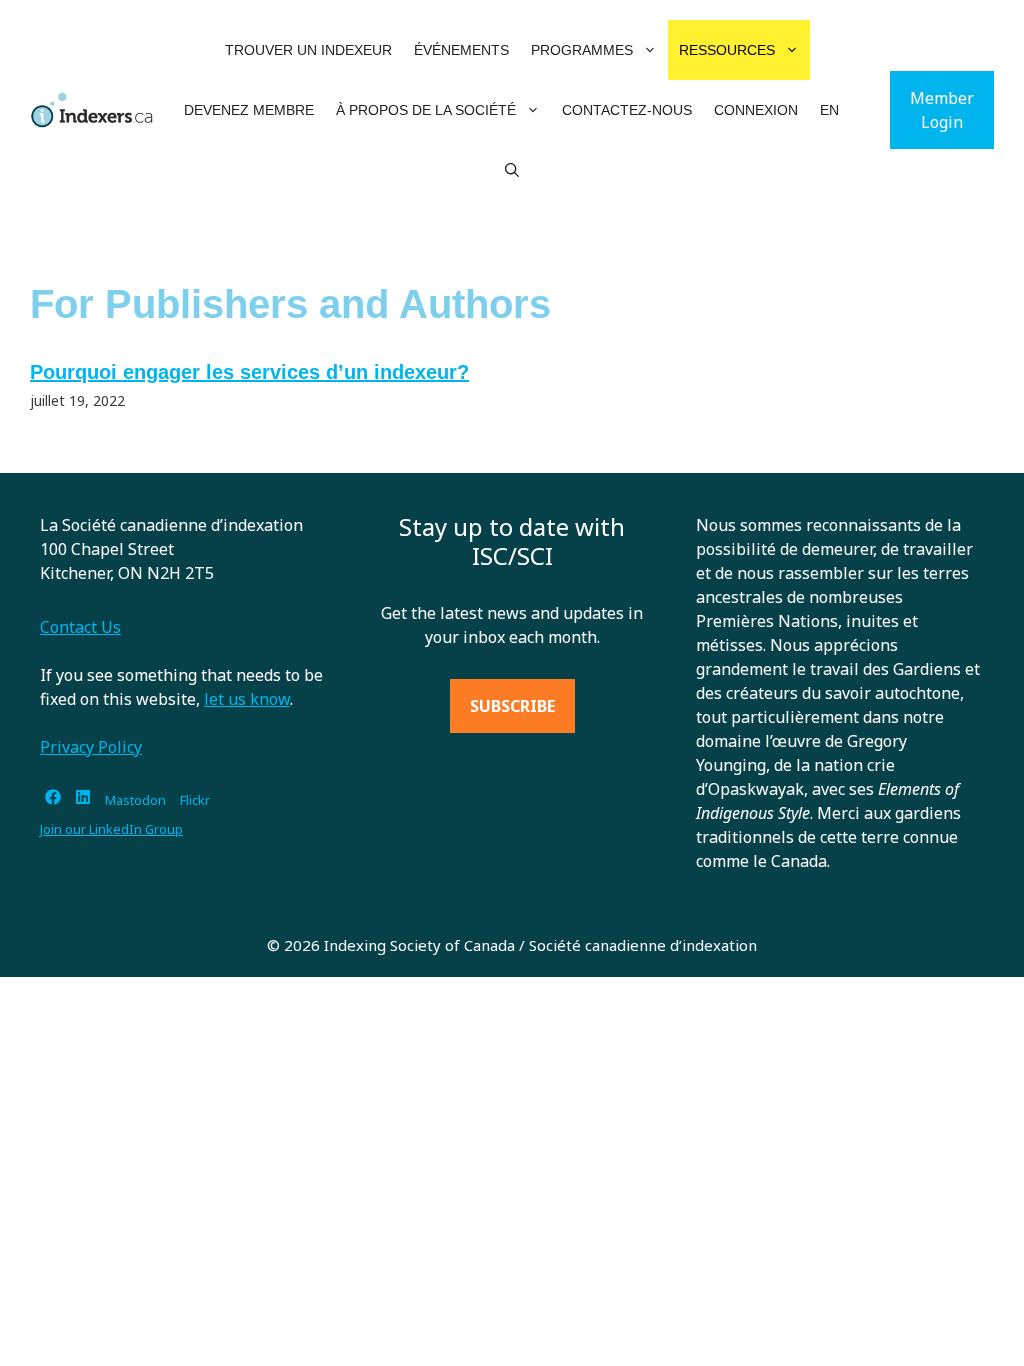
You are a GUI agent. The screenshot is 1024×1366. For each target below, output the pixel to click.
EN (829, 110)
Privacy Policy (91, 747)
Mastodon (135, 800)
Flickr (195, 800)
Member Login (942, 110)
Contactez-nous (627, 110)
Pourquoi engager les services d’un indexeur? (249, 372)
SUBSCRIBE (512, 706)
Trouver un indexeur (308, 50)
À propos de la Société (426, 110)
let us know (247, 699)
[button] (650, 50)
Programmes (582, 50)
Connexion (756, 110)
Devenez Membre (249, 110)
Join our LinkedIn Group (111, 829)
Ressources (727, 50)
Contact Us (80, 627)
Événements (461, 50)
